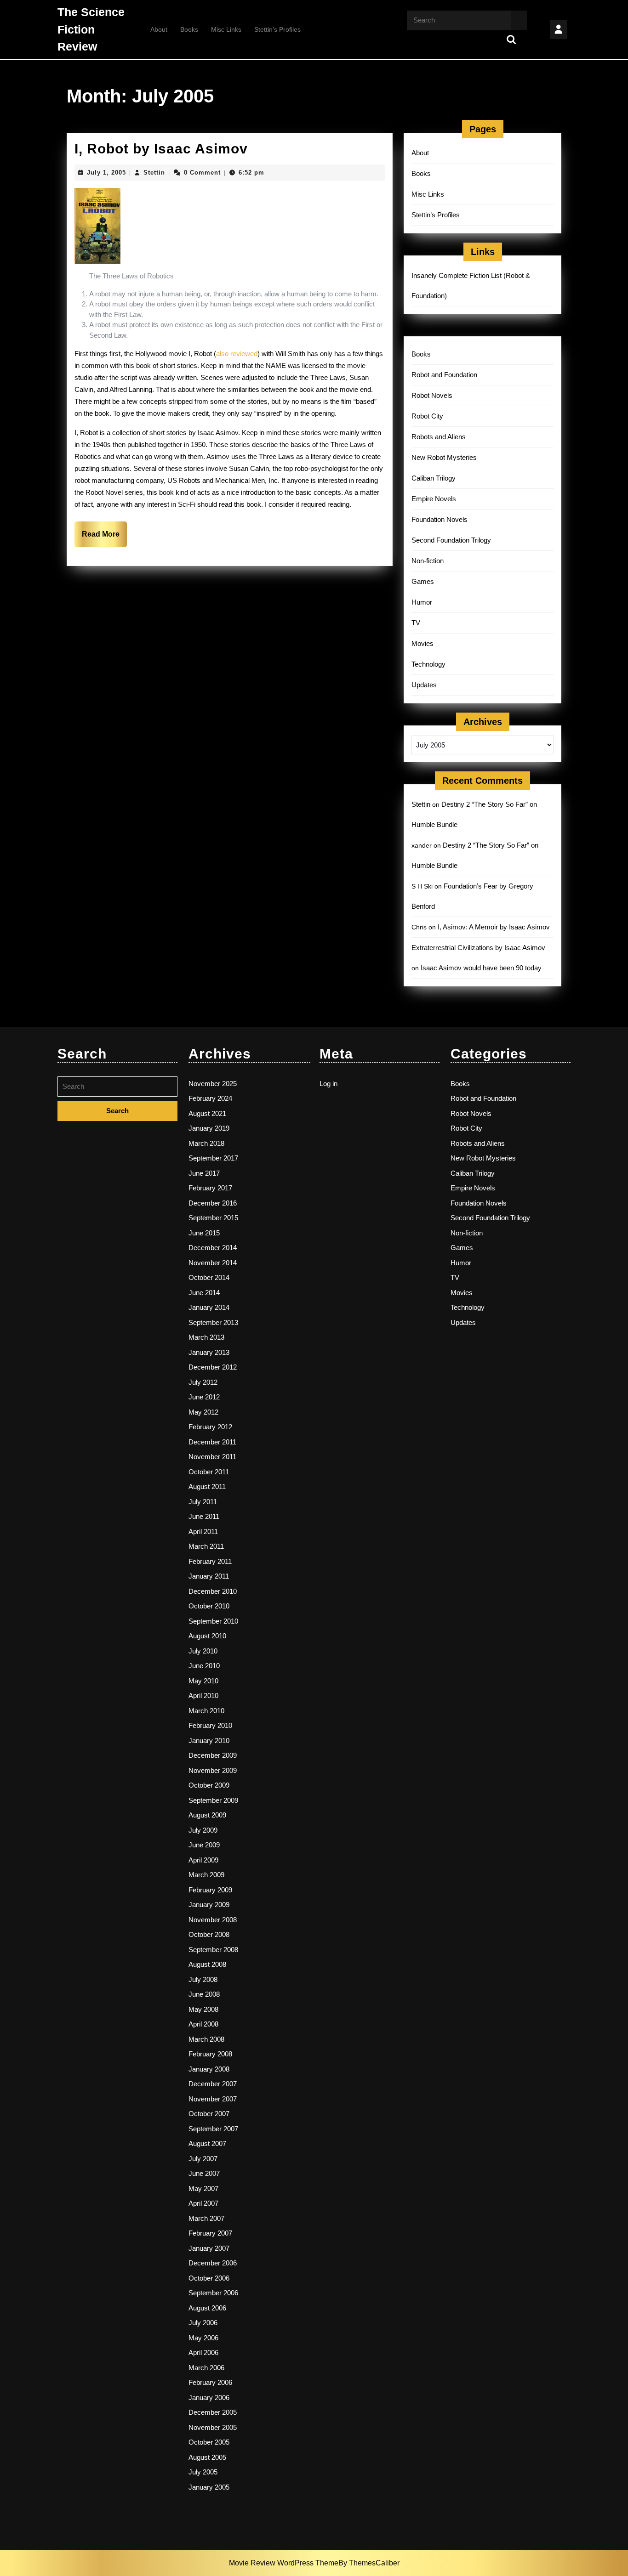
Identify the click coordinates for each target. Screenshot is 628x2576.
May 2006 (203, 2338)
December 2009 (213, 1755)
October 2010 (209, 1606)
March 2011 (206, 1546)
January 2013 (209, 1352)
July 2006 (203, 2323)
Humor (422, 602)
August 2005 (207, 2457)
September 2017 (213, 1158)
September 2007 (213, 2129)
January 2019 (209, 1128)
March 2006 (206, 2368)
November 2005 (213, 2427)
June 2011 (204, 1516)
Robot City (427, 416)
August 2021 (207, 1113)
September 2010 (213, 1621)
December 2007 (213, 2084)
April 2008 (203, 2024)
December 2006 (213, 2263)
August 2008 (207, 1964)
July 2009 (203, 1830)
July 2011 (203, 1502)
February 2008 (210, 2054)
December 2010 (213, 1591)
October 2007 (209, 2114)
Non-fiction (428, 561)
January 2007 (209, 2248)
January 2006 (209, 2398)
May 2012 (203, 1412)
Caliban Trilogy (434, 478)
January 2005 (209, 2487)
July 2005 (203, 2472)
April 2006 (203, 2352)
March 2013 (206, 1337)
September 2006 (213, 2293)
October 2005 (209, 2442)
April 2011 (203, 1531)
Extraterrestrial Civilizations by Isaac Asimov (478, 948)
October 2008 (209, 1934)
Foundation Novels (440, 519)
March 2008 (206, 2039)
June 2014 (204, 1293)
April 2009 (203, 1860)
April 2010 (203, 1696)
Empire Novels (434, 499)
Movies (422, 643)
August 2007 (207, 2143)
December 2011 (212, 1442)
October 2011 (209, 1472)
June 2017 (204, 1173)
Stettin (154, 173)
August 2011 (207, 1486)
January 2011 (209, 1576)
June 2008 (204, 1994)
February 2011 (210, 1561)
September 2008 (213, 1950)
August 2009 (207, 1815)
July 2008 (203, 1979)
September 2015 (213, 1218)
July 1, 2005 (106, 173)
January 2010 (209, 1741)
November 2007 (213, 2099)
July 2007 (203, 2159)
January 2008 (209, 2069)
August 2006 (207, 2308)
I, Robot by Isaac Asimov (161, 149)
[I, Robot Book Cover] (97, 225)
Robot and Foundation (444, 375)
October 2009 (209, 1785)
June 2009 (204, 1845)
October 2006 (209, 2278)
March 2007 (206, 2218)
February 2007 (210, 2233)
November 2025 (213, 1084)
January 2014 (209, 1307)
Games (423, 581)
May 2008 (203, 2009)
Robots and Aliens (439, 437)
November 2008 (213, 1920)
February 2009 (210, 1890)
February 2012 (210, 1427)
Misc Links (226, 29)
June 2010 (204, 1666)
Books (189, 29)
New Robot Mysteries (444, 457)
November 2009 (213, 1770)
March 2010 (206, 1711)
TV (416, 623)
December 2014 (213, 1248)
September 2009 (213, 1800)
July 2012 (203, 1382)
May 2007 (203, 2188)
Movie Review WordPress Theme (284, 2563)
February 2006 (210, 2382)
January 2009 (209, 1905)
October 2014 (209, 1277)
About (159, 29)
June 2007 (204, 2173)
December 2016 (213, 1203)
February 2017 (210, 1188)
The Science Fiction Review (91, 29)
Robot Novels (432, 395)
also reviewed (237, 354)
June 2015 (204, 1233)
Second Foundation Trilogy (451, 540)
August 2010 (207, 1636)
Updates (424, 685)
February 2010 (210, 1725)
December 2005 (213, 2412)
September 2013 (213, 1322)
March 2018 (206, 1143)
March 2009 (206, 1875)
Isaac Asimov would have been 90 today (481, 968)
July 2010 (203, 1651)
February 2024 (210, 1098)
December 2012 (213, 1367)
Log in (328, 1084)
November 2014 (213, 1263)
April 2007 (203, 2203)
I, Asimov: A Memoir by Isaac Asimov (494, 927)
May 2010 (203, 1681)
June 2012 (204, 1397)
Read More (104, 538)
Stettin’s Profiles (277, 29)
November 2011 (212, 1457)
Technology (428, 664)
